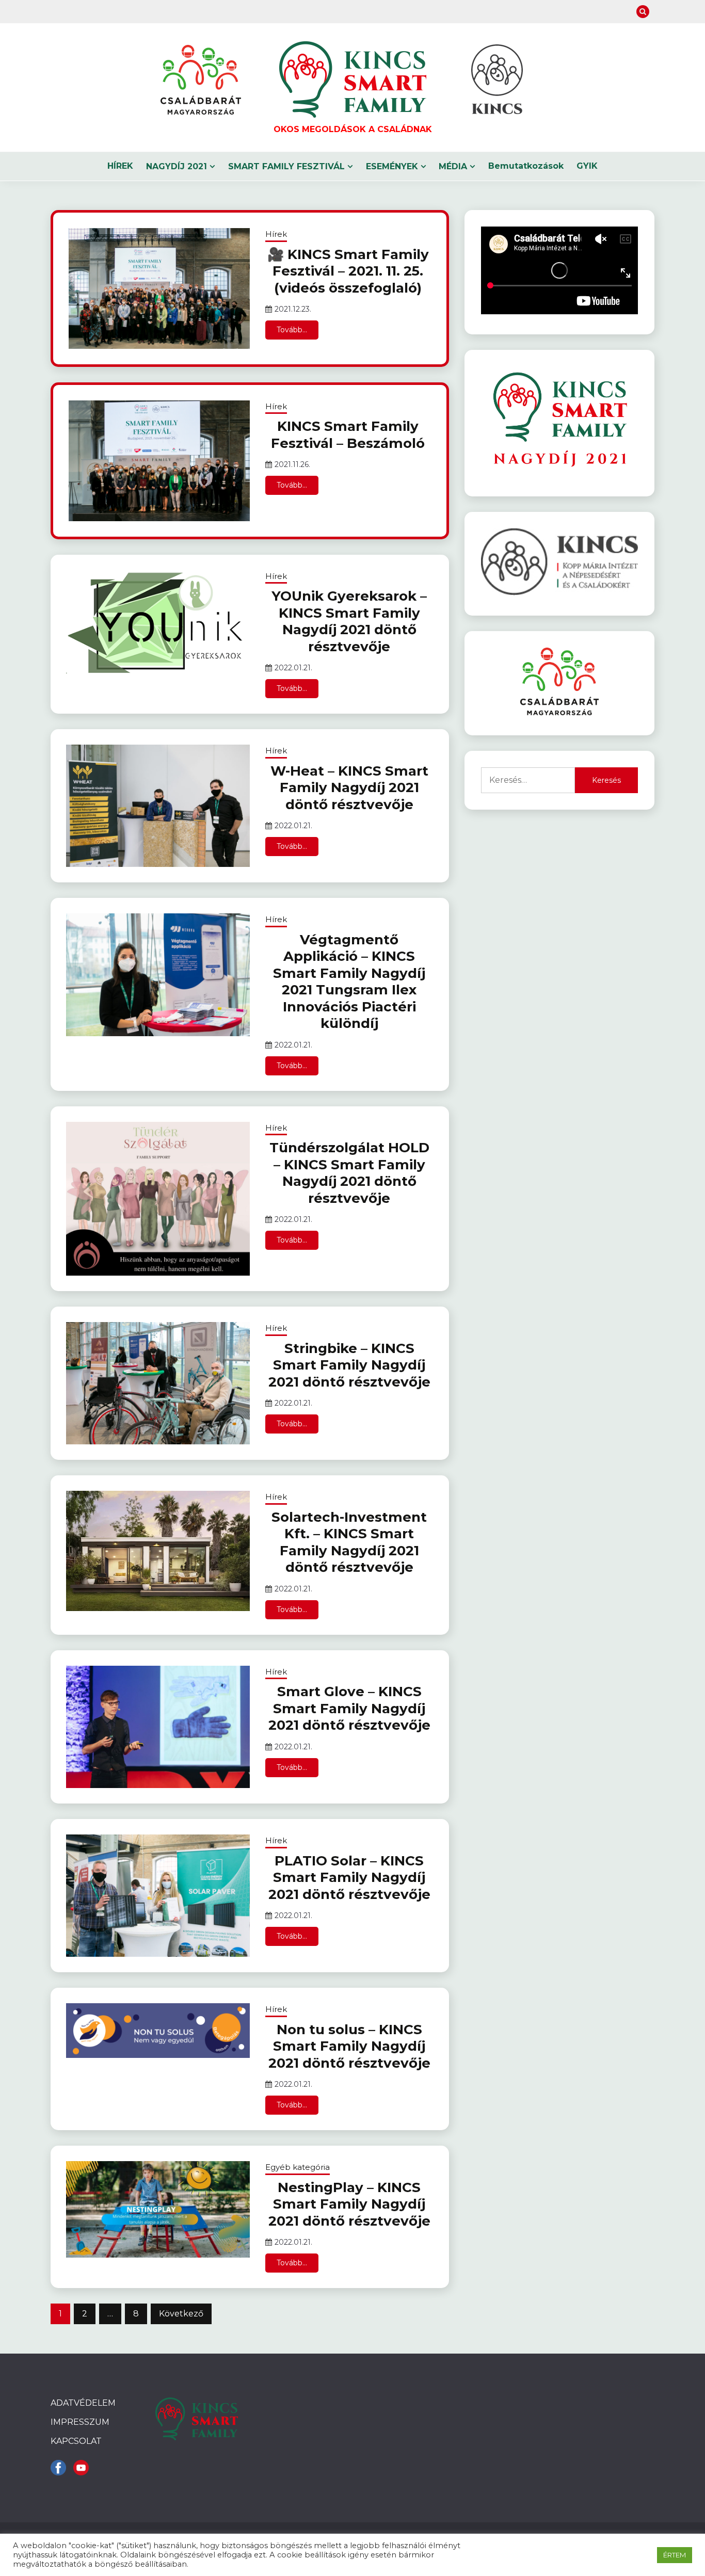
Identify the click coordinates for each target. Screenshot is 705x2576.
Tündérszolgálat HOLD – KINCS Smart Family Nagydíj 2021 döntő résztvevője (349, 1173)
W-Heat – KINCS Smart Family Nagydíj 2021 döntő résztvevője (349, 788)
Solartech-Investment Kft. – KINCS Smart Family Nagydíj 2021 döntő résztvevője (349, 1542)
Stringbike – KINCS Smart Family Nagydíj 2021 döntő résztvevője (349, 1365)
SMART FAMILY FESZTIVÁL (286, 166)
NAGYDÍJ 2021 (177, 166)
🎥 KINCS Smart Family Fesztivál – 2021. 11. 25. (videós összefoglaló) (348, 271)
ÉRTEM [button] (675, 2555)
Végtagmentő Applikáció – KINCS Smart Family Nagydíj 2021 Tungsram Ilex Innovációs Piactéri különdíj (349, 982)
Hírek (276, 234)
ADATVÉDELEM (83, 2403)
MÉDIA (453, 166)
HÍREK (120, 166)
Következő (181, 2314)
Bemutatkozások (526, 166)
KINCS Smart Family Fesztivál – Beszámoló (348, 435)
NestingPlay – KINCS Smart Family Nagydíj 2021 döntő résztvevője (349, 2204)
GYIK (587, 166)
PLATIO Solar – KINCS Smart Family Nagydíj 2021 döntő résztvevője (349, 1878)
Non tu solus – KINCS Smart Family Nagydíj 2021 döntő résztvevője (349, 2046)
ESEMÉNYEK (392, 166)
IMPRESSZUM (80, 2422)
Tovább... (292, 330)
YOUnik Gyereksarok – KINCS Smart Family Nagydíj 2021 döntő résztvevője (349, 621)
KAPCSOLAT (76, 2441)
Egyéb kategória (298, 2167)
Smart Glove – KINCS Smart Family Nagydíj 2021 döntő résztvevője (349, 1708)
